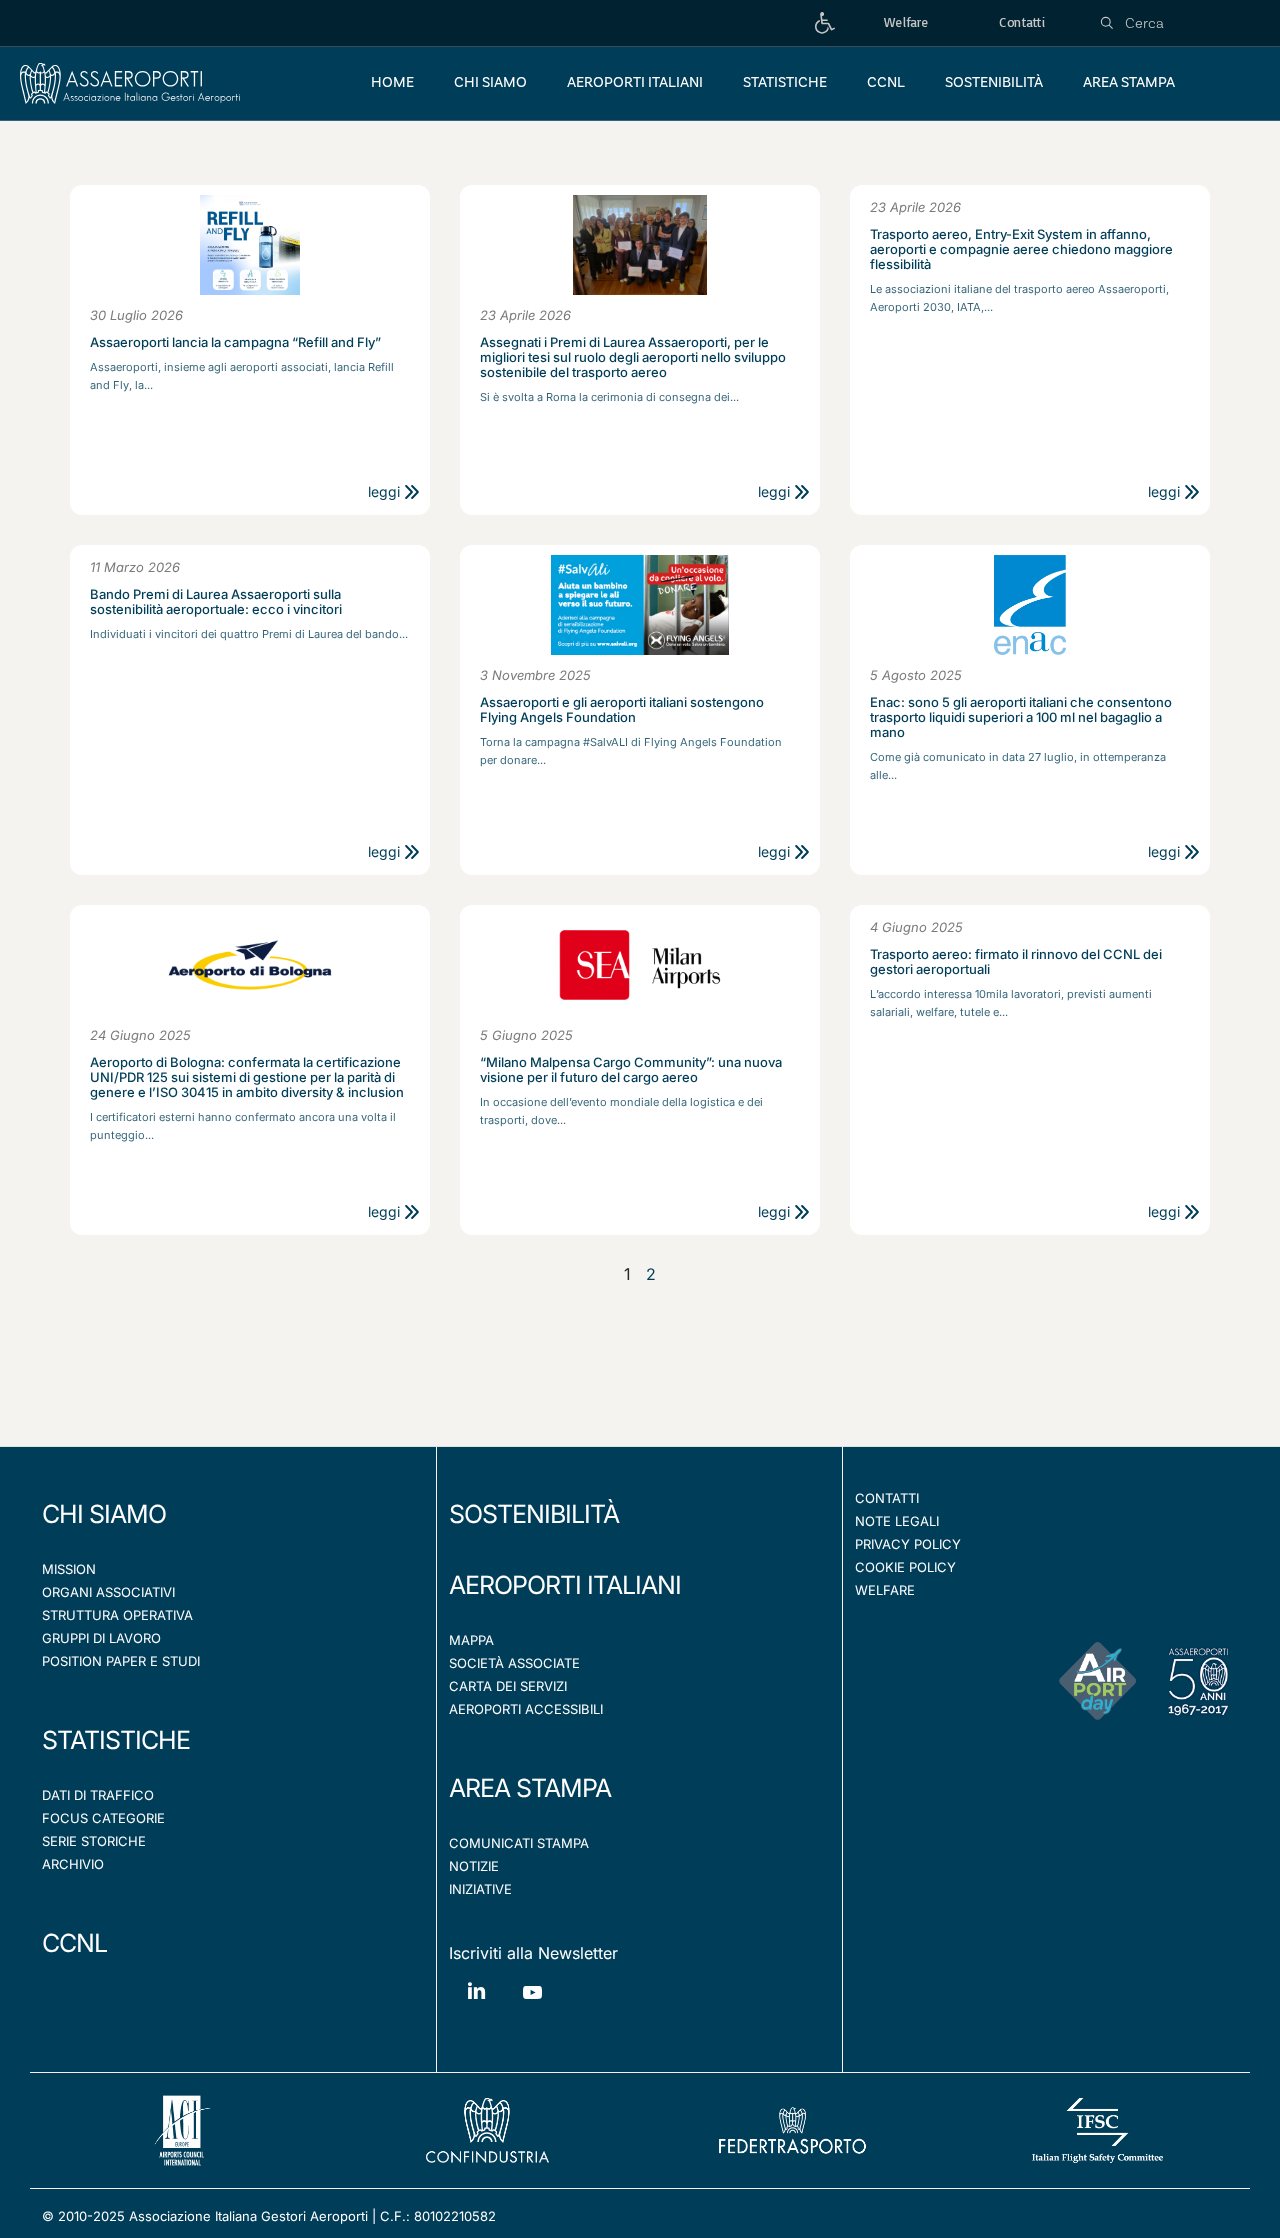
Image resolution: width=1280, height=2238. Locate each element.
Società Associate (514, 1663)
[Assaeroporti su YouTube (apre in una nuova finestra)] (532, 2007)
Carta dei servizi (508, 1686)
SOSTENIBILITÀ (534, 1514)
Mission (69, 1569)
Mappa (471, 1640)
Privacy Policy (908, 1544)
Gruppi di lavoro (101, 1638)
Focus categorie (103, 1818)
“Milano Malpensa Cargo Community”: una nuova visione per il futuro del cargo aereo (631, 1070)
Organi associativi (108, 1592)
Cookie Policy (905, 1567)
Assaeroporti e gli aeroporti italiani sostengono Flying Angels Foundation (622, 710)
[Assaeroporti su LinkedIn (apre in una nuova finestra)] (477, 2005)
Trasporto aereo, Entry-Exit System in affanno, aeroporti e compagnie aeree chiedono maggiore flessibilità (1021, 249)
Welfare (885, 1590)
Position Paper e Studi (121, 1661)
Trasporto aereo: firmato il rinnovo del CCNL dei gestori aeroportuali (1016, 962)
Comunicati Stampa (519, 1843)
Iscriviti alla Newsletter (533, 1953)
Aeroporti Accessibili (526, 1709)
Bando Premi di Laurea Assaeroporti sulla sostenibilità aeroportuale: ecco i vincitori (216, 602)
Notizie (474, 1866)
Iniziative (480, 1889)
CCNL (74, 1943)
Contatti (887, 1498)
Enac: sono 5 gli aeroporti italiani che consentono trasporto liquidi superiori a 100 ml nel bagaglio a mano (1021, 717)
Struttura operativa (117, 1615)
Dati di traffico (98, 1795)
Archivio (73, 1864)
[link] (825, 23)
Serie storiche (94, 1841)
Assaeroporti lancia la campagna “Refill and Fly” (235, 342)
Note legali (897, 1521)
